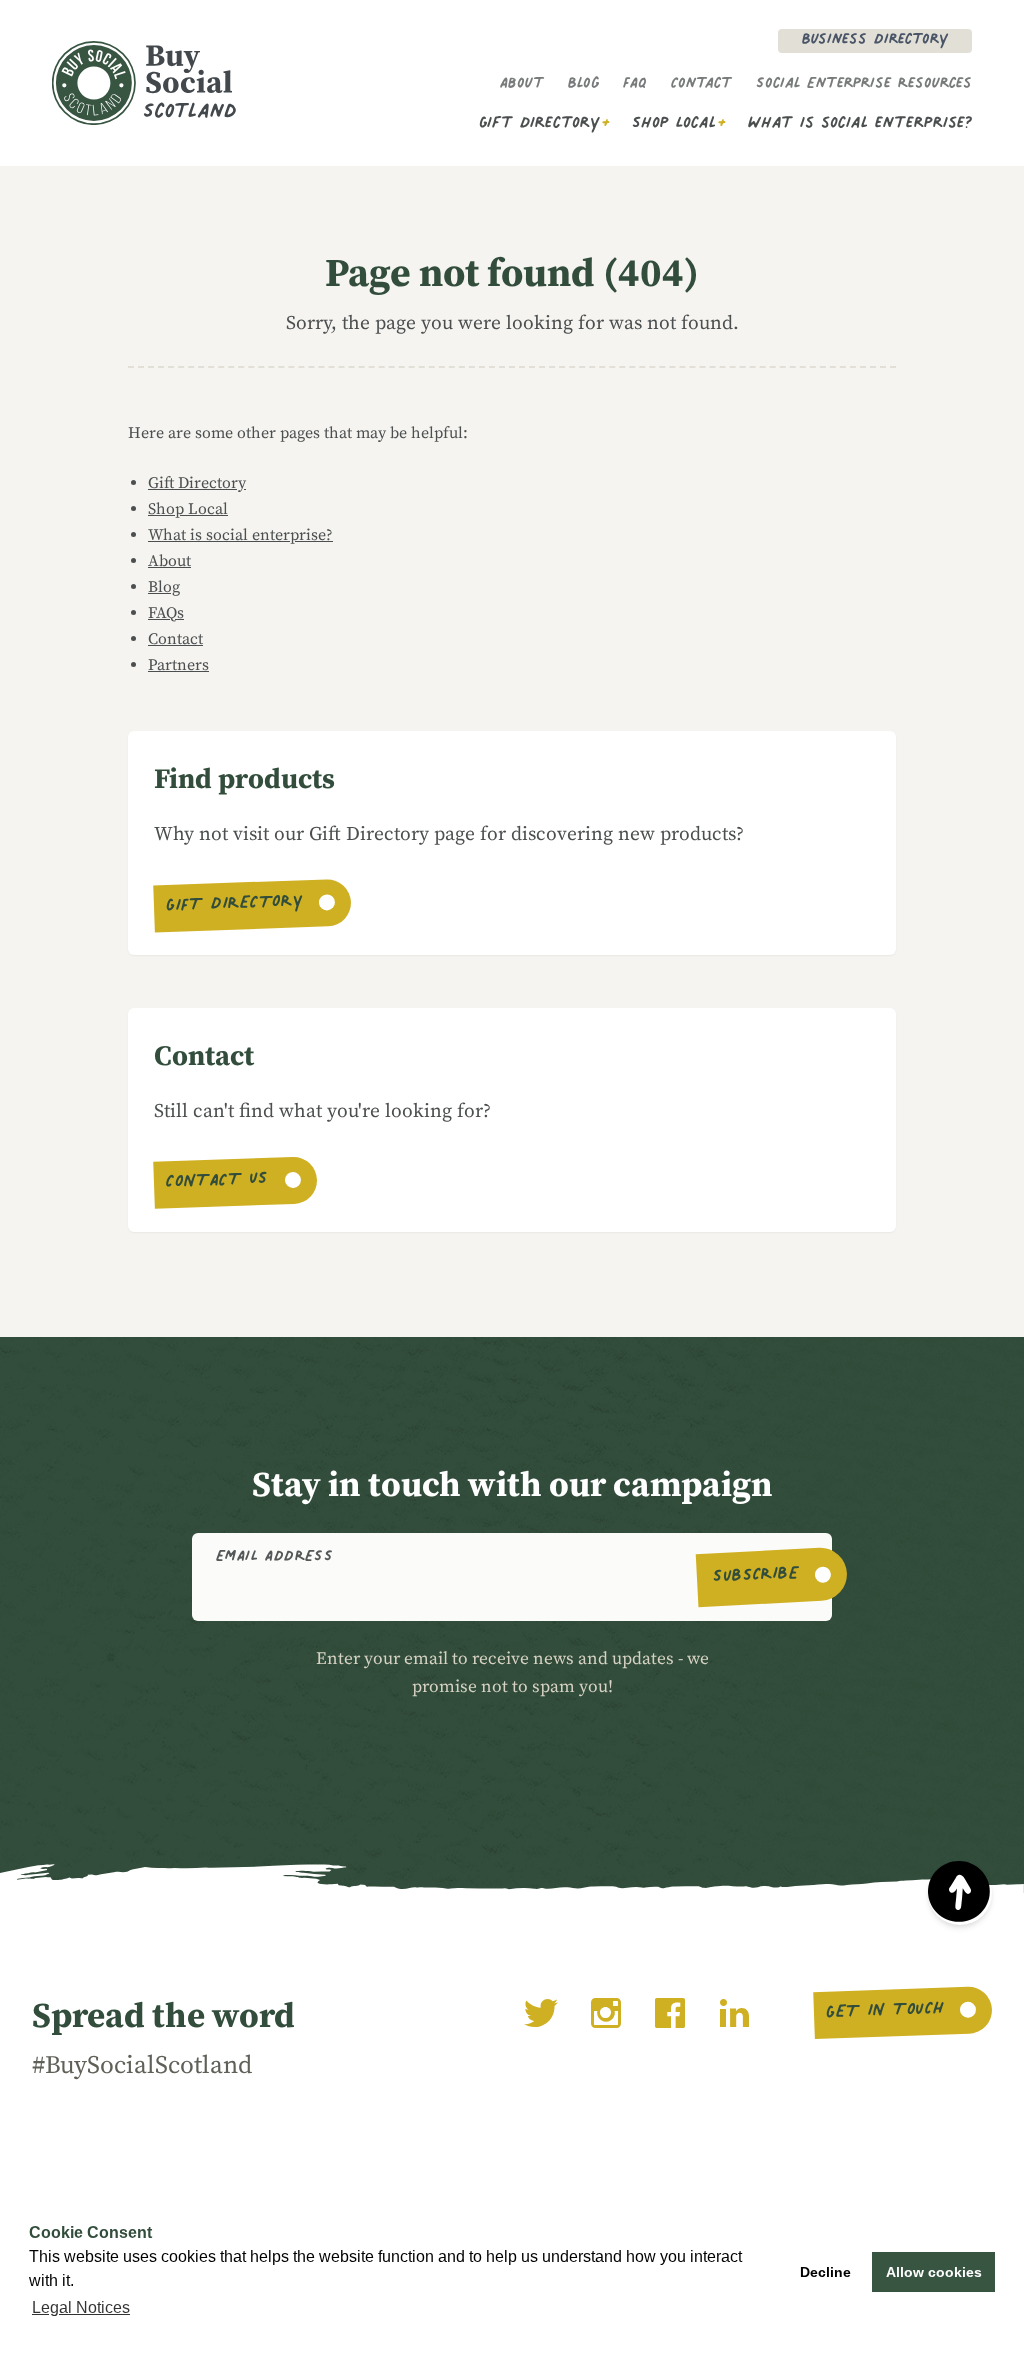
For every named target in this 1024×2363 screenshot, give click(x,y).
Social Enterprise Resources (864, 85)
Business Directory (875, 41)
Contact (701, 85)
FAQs (166, 613)
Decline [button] (825, 2272)
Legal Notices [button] (81, 2307)
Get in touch (884, 2013)
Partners (178, 665)
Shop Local (674, 124)
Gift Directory (539, 124)
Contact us (217, 1183)
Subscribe (756, 1577)
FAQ (635, 85)
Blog (583, 85)
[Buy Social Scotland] (144, 83)
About (522, 85)
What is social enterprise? (860, 124)
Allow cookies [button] (934, 2272)
